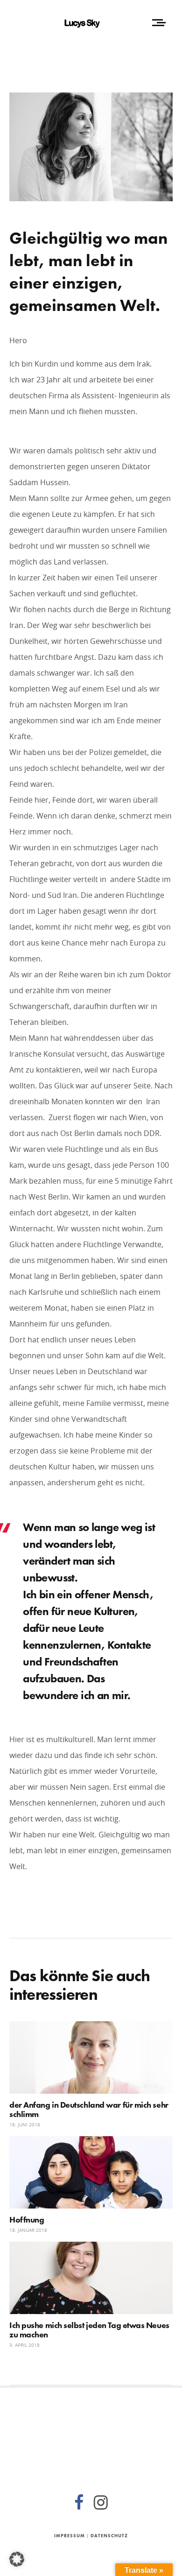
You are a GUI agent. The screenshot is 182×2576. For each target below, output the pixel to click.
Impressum (70, 2536)
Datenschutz (109, 2536)
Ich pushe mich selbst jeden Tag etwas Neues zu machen (89, 2330)
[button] (17, 2559)
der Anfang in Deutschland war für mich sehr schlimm (89, 2109)
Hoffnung (27, 2220)
